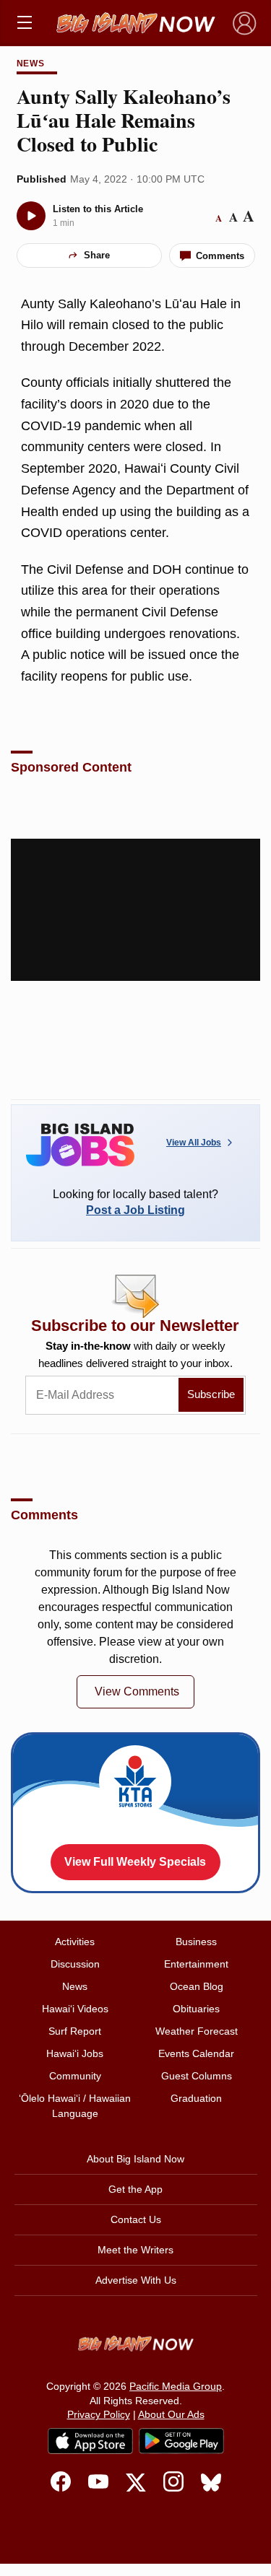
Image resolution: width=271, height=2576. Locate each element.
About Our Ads (171, 2414)
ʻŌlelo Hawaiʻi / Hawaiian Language (75, 2106)
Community (75, 2076)
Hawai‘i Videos (75, 2009)
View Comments (137, 1691)
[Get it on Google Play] (181, 2441)
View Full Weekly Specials (135, 1862)
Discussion (75, 1964)
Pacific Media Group (176, 2386)
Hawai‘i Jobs (75, 2053)
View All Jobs (194, 1143)
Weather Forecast (197, 2031)
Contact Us (136, 2219)
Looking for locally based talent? (135, 1202)
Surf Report (75, 2031)
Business (196, 1942)
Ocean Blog (197, 1986)
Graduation (196, 2098)
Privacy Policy (99, 2414)
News (31, 64)
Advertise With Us (136, 2280)
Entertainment (196, 1964)
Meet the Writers (135, 2250)
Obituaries (196, 2009)
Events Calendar (196, 2053)
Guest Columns (197, 2076)
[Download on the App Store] (90, 2441)
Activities (75, 1942)
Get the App (135, 2189)
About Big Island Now (135, 2159)
